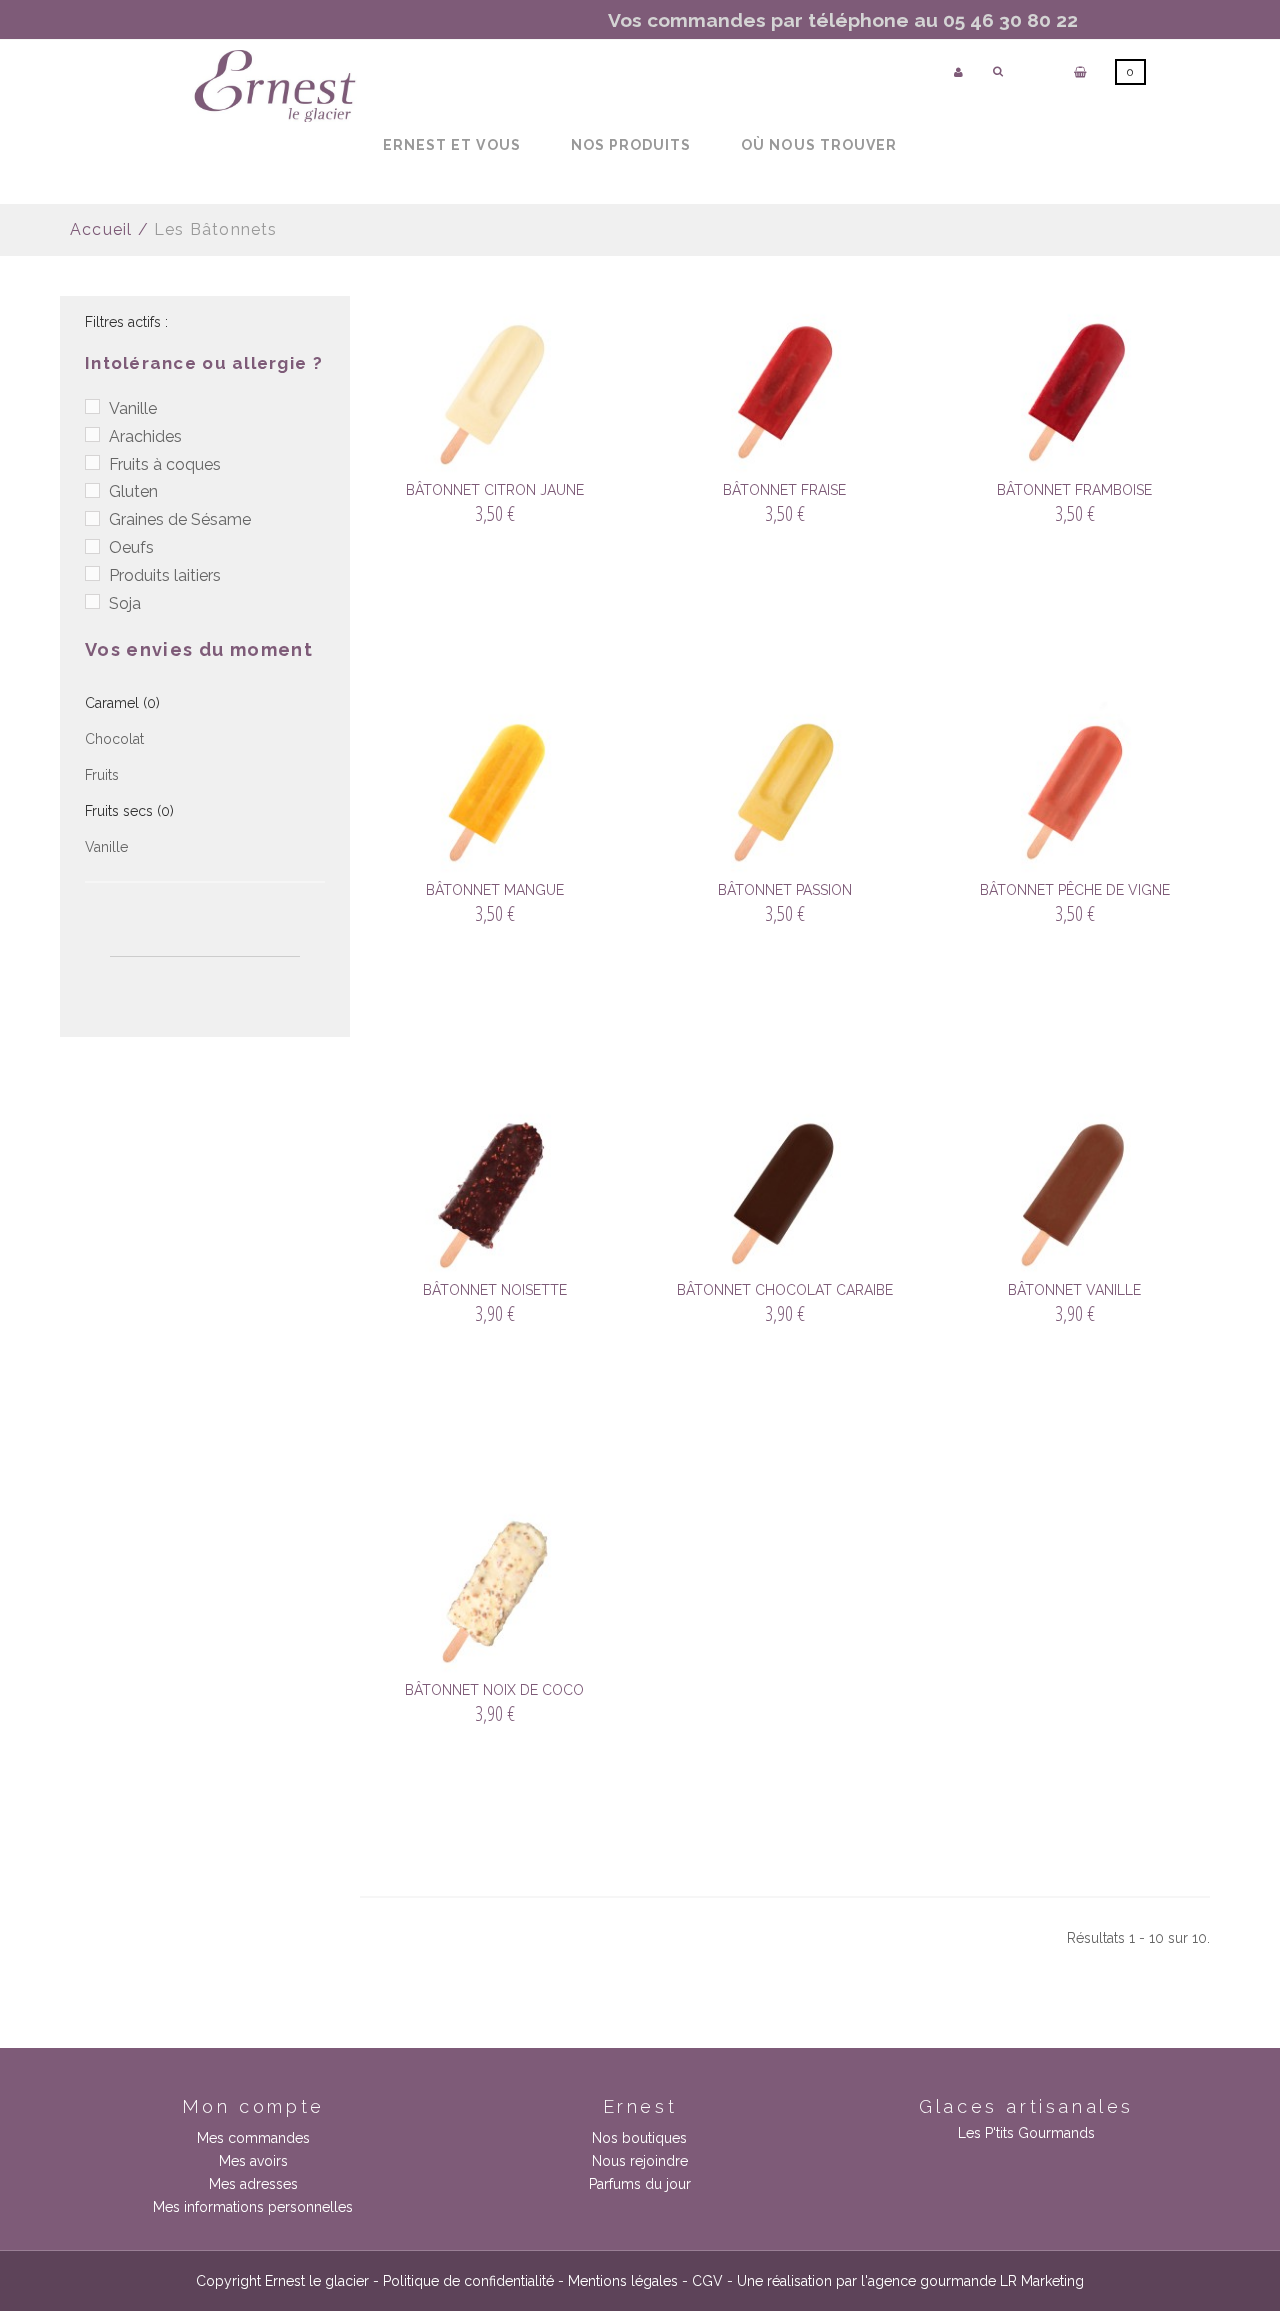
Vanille (133, 408)
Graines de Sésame (180, 519)
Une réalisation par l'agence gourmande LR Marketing (910, 2281)
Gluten (133, 491)
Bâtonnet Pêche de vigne (1075, 890)
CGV (707, 2281)
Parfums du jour (640, 2184)
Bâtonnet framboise (1074, 490)
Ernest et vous (452, 145)
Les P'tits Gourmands (1026, 2133)
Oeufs (131, 547)
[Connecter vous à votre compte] (958, 72)
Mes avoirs (253, 2161)
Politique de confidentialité (468, 2281)
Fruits (102, 775)
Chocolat (114, 739)
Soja (125, 603)
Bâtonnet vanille (1074, 1290)
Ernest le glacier (317, 2281)
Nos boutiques (639, 2138)
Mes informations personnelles (253, 2207)
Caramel (122, 703)
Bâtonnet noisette (495, 1290)
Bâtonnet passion (785, 890)
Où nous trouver (819, 145)
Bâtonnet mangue (495, 890)
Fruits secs (129, 811)
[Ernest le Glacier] (275, 86)
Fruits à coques (165, 464)
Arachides (145, 436)
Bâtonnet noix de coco (494, 1690)
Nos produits (631, 145)
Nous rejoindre (640, 2161)
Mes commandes (253, 2138)
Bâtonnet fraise (784, 490)
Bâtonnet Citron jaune (495, 490)
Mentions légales (623, 2281)
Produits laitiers (165, 575)
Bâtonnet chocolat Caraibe (785, 1290)
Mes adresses (253, 2184)
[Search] (998, 71)
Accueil (101, 229)
